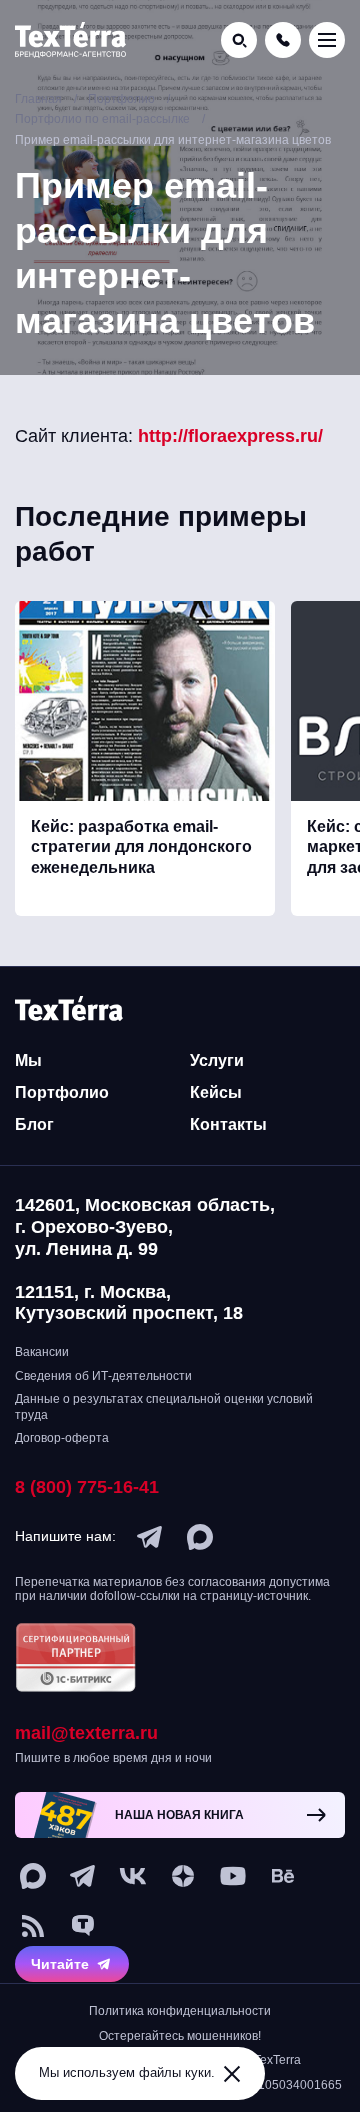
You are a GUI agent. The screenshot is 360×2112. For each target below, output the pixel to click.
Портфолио (62, 1092)
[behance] (283, 1876)
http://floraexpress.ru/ (230, 436)
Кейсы (216, 1092)
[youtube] (233, 1876)
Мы (28, 1060)
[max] (200, 1537)
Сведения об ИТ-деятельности (103, 1376)
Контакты (228, 1124)
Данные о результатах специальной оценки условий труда (164, 1407)
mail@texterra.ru (86, 1733)
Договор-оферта (62, 1438)
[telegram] (150, 1537)
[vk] (133, 1876)
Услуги (217, 1060)
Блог (34, 1124)
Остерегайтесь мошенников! (180, 2036)
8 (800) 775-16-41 (87, 1487)
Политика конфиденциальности (180, 2011)
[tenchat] (83, 1926)
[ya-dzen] (183, 1876)
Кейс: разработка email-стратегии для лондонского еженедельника (141, 847)
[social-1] (33, 1926)
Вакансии (42, 1352)
